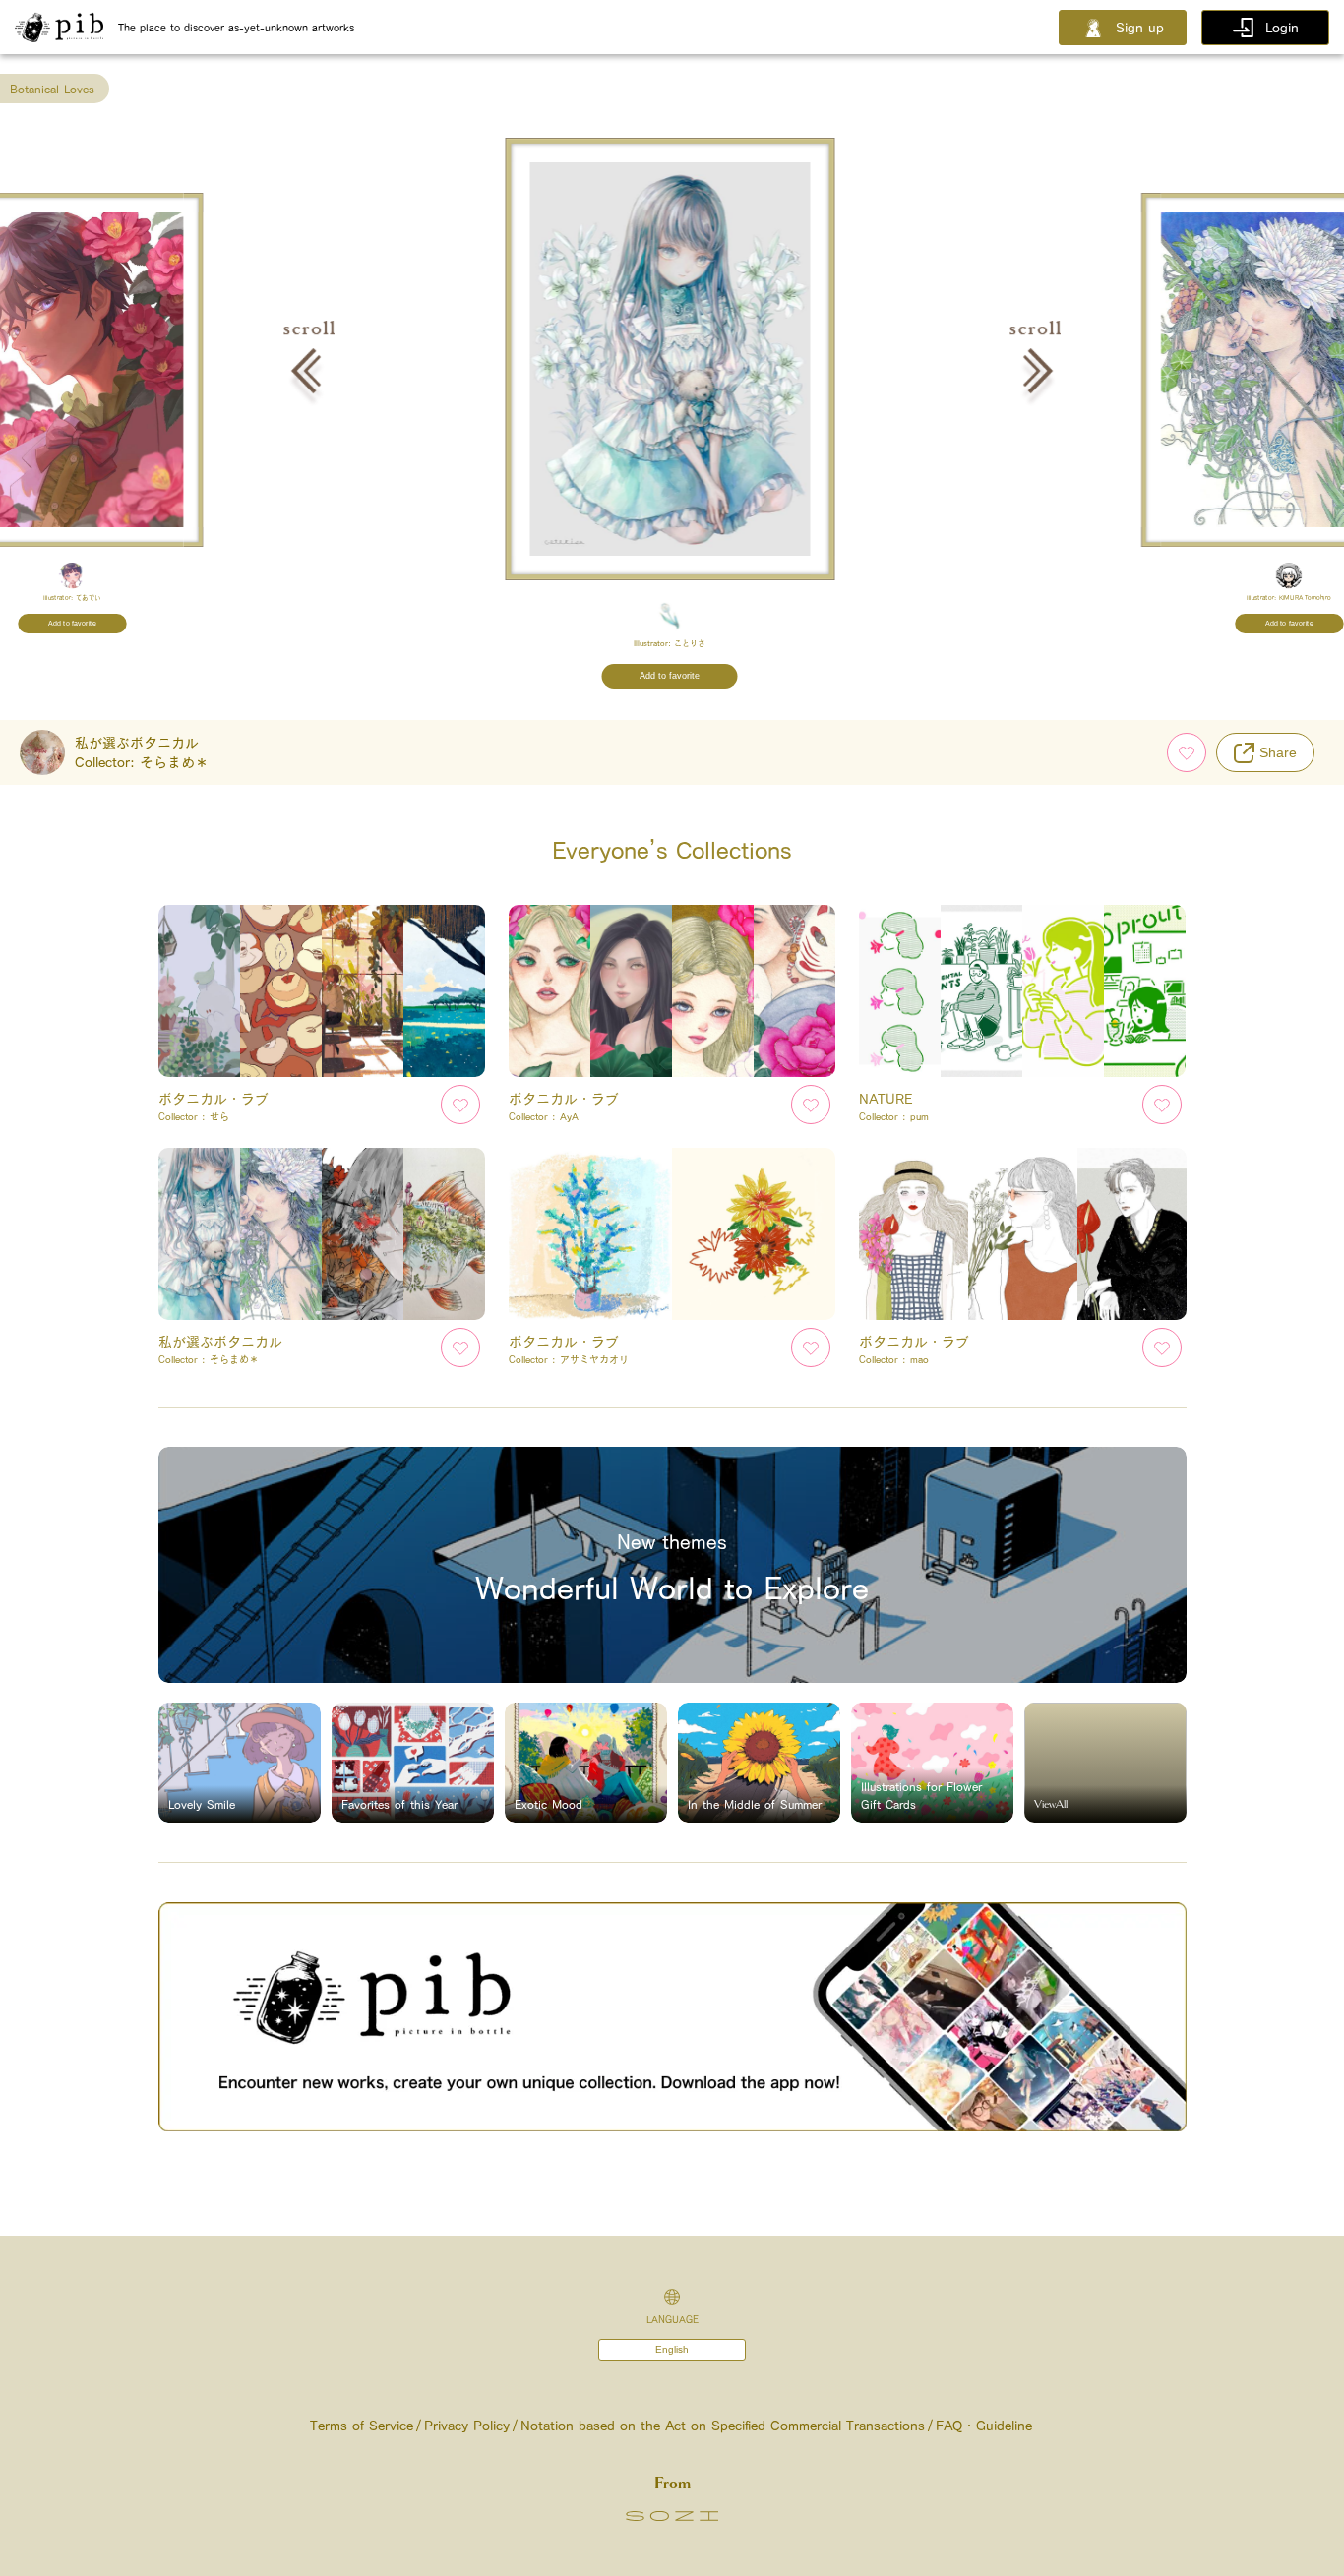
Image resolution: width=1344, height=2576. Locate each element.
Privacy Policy (467, 2426)
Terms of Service (362, 2426)
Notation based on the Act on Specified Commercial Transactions (723, 2426)
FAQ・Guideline (984, 2426)
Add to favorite (72, 624)
